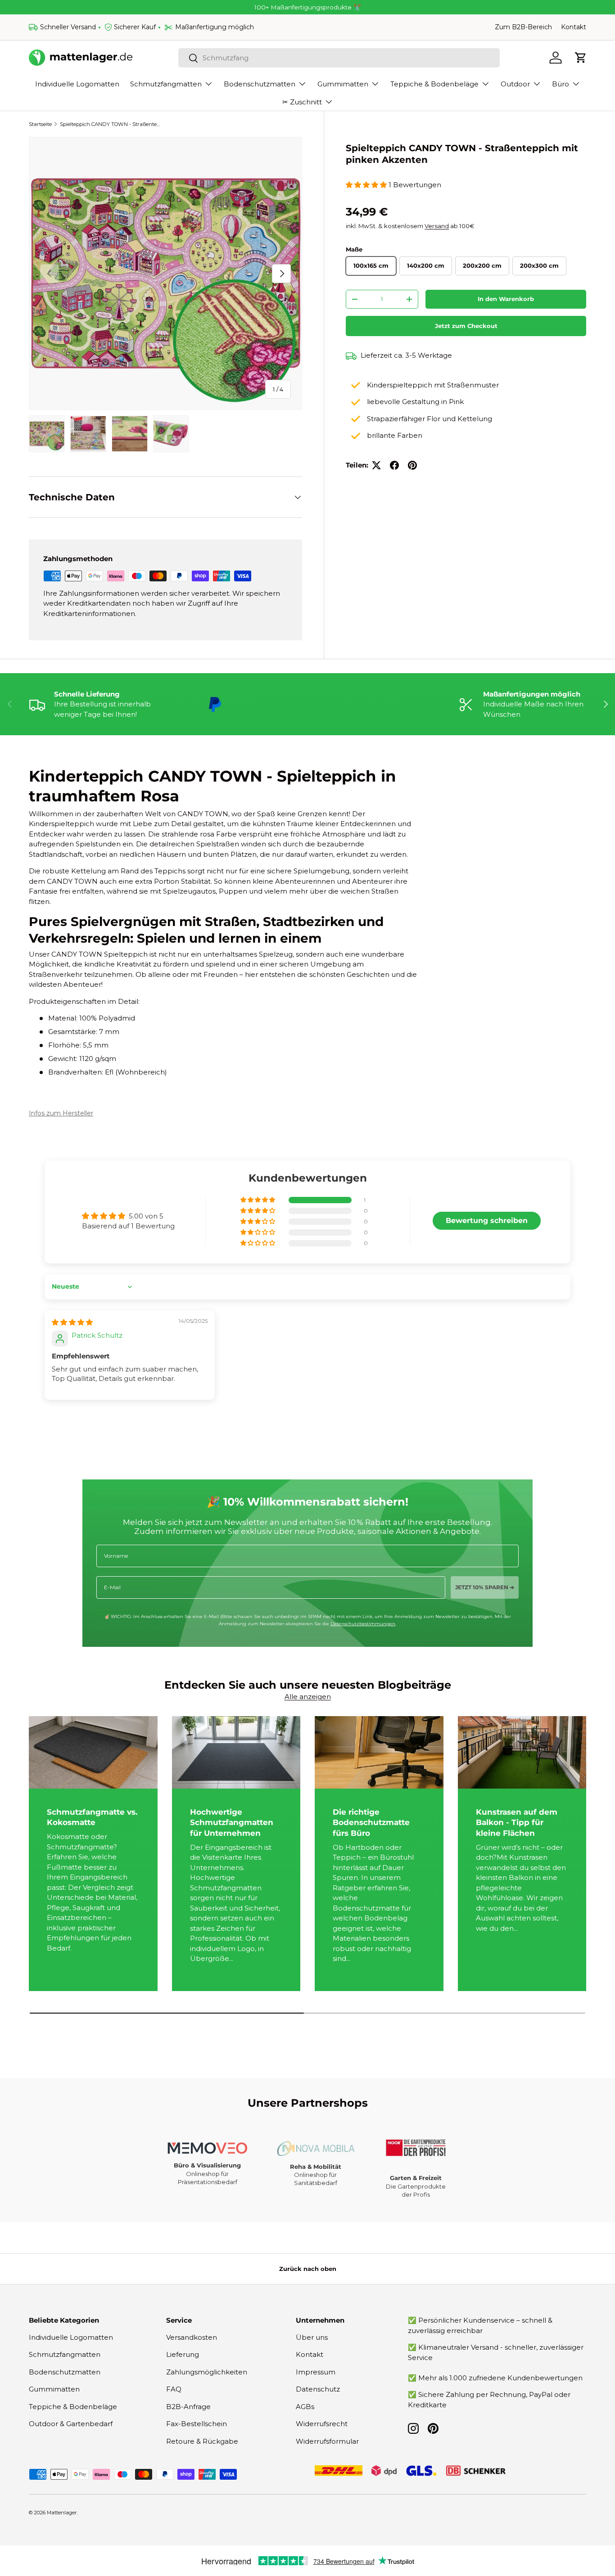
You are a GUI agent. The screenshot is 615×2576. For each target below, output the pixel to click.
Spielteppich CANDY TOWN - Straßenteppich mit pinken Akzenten (111, 124)
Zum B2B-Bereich (523, 27)
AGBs (305, 2407)
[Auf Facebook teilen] (394, 465)
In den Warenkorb (506, 299)
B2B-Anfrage (188, 2407)
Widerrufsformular (327, 2441)
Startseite (40, 124)
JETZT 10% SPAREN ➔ (485, 1587)
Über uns (312, 2337)
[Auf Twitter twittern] (376, 465)
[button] (581, 58)
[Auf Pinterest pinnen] (412, 465)
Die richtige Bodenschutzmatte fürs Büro (371, 1823)
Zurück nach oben (308, 2269)
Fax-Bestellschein (197, 2424)
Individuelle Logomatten (77, 84)
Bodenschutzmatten (260, 84)
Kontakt (574, 27)
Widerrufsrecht (322, 2424)
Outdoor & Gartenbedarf (71, 2424)
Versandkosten (192, 2337)
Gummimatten (343, 84)
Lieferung (183, 2354)
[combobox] (339, 58)
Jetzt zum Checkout (466, 326)
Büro (561, 84)
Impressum (316, 2372)
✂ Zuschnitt (302, 102)
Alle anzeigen (308, 1697)
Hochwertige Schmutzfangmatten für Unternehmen (232, 1823)
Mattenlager (62, 2513)
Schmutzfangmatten (166, 84)
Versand (437, 226)
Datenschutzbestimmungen (363, 1624)
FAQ (174, 2389)
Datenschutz (318, 2389)
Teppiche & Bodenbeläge (434, 84)
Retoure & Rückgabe (202, 2441)
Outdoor (515, 84)
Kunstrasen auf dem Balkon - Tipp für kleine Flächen (517, 1823)
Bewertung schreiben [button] (487, 1221)
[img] (72, 1322)
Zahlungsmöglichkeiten (207, 2372)
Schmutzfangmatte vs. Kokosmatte (92, 1817)
